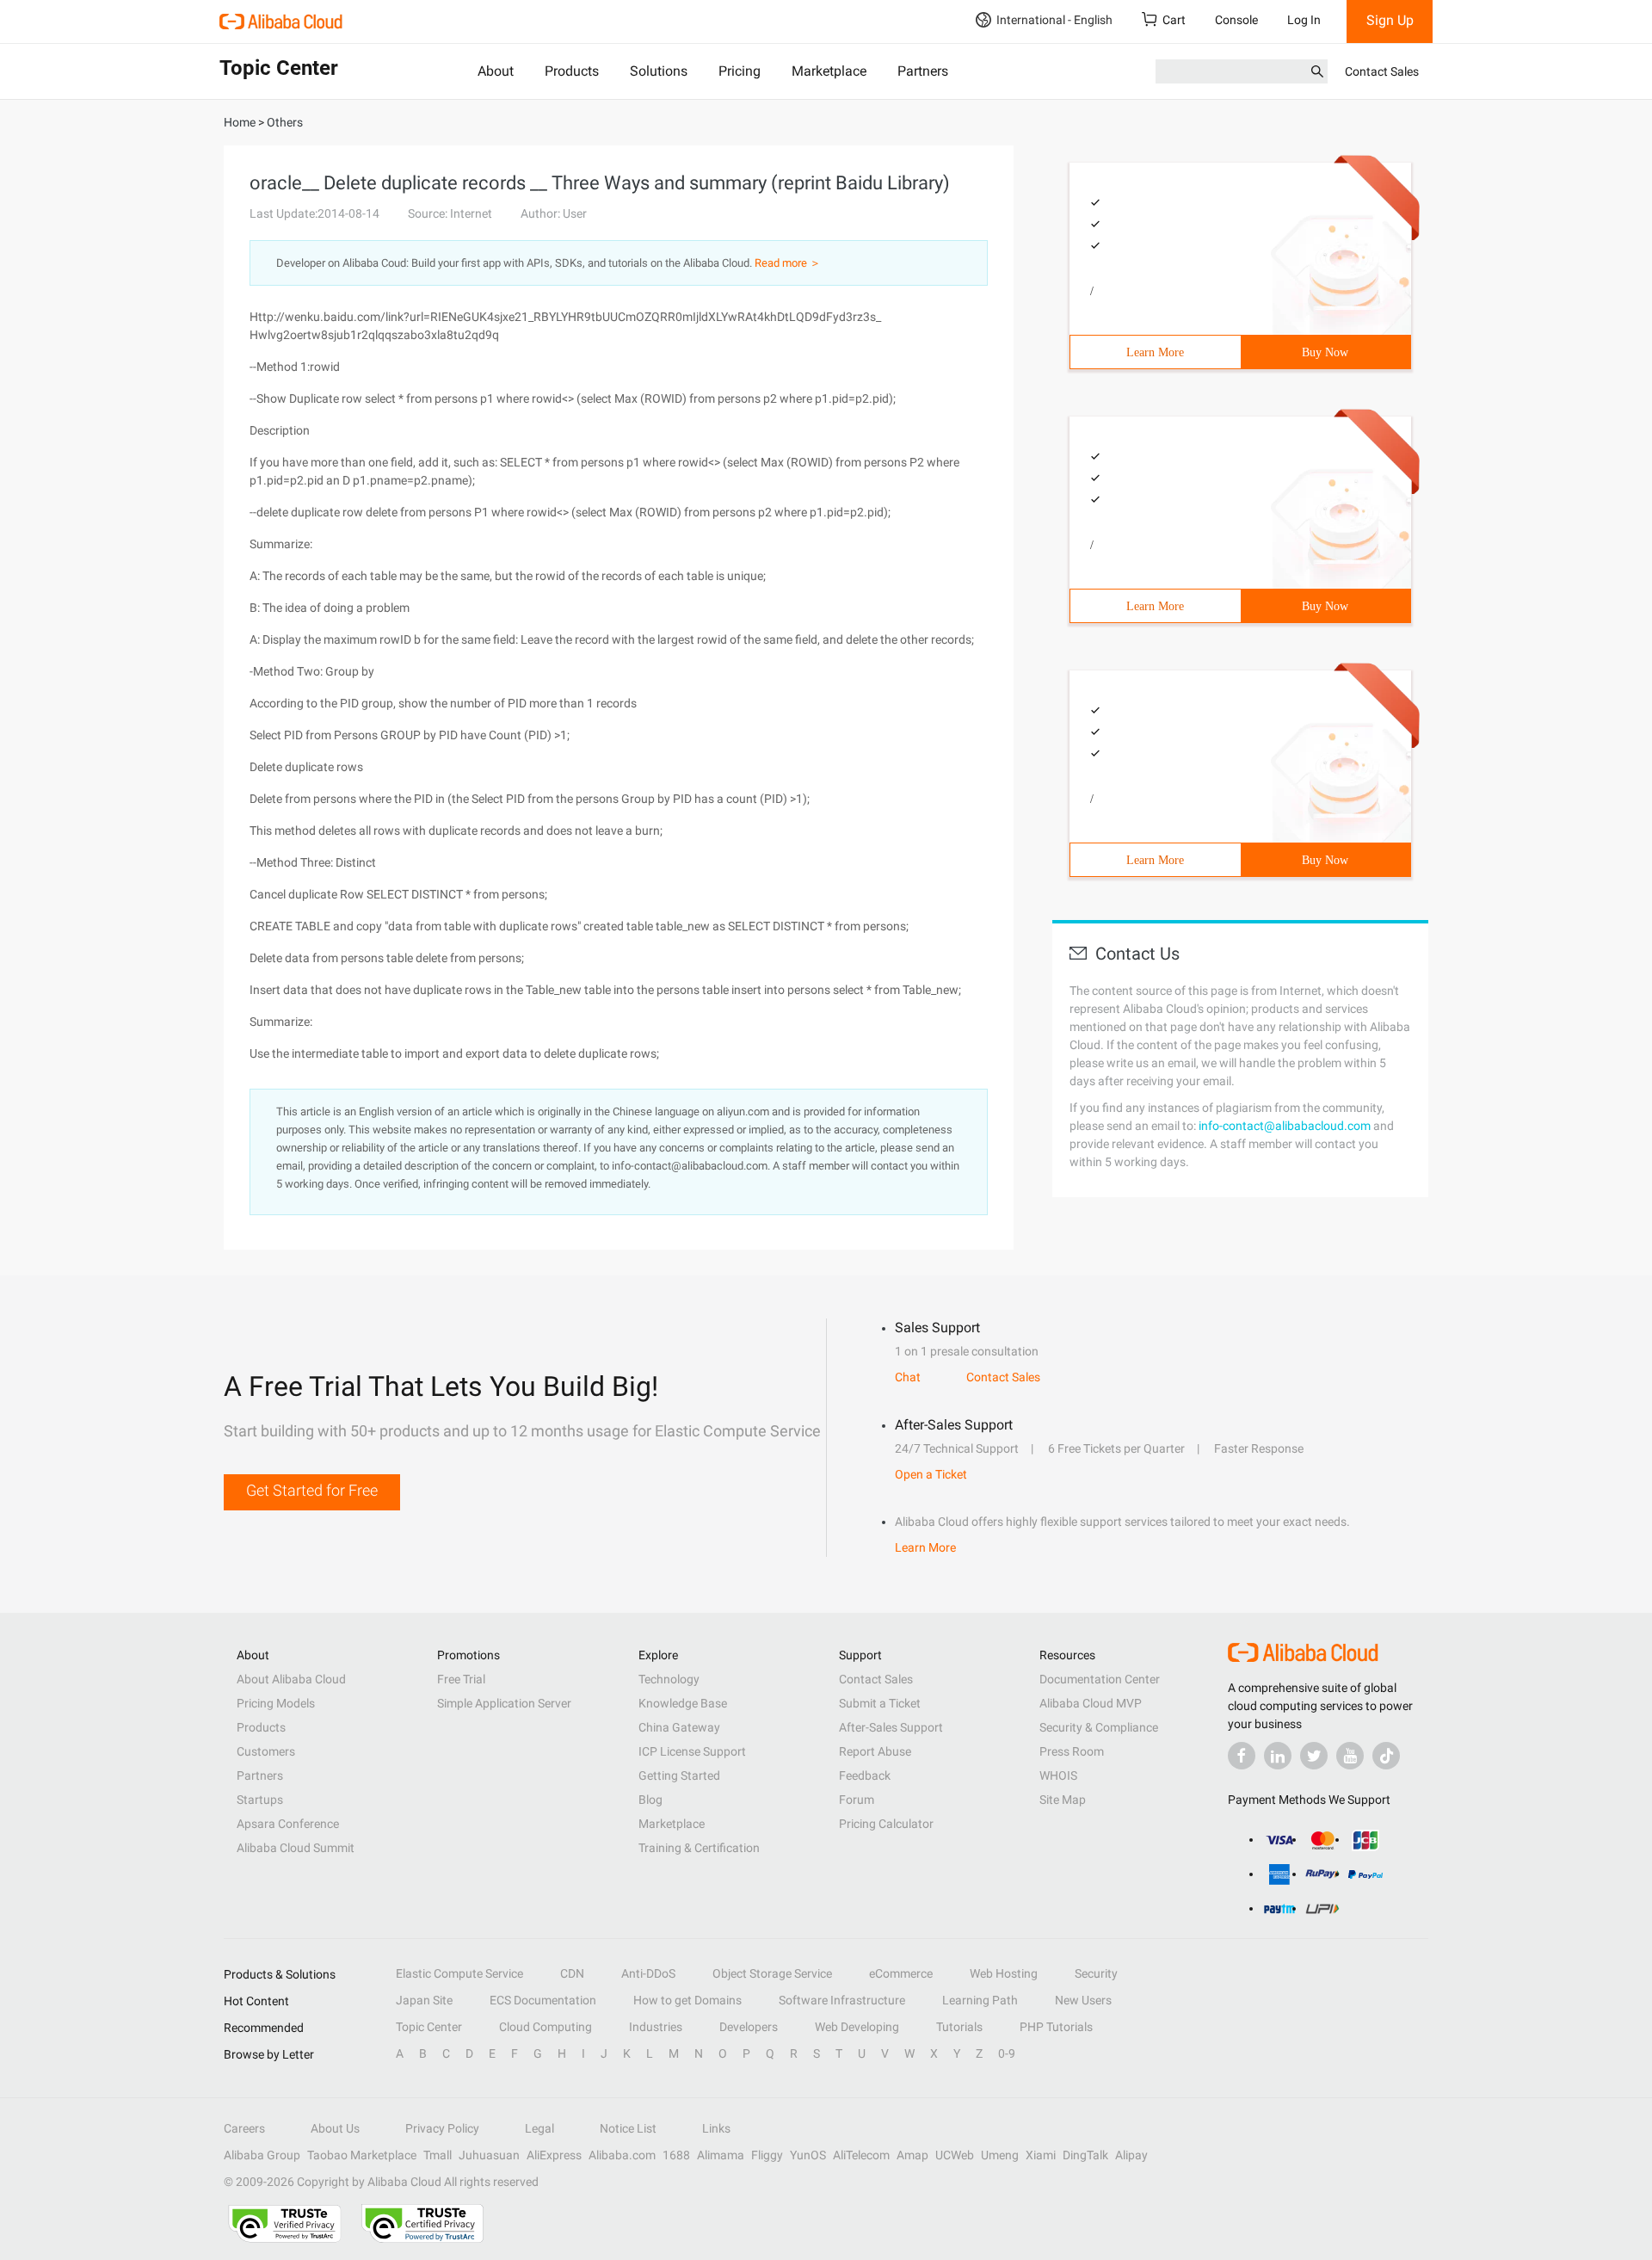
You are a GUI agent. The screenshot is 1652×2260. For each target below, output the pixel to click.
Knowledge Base (683, 1703)
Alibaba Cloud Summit (296, 1848)
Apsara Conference (288, 1824)
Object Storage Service (772, 1973)
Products (572, 71)
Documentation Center (1100, 1679)
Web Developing (857, 2027)
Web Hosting (1004, 1973)
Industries (656, 2027)
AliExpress (554, 2155)
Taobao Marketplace (362, 2155)
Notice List (628, 2128)
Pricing (740, 71)
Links (716, 2128)
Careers (244, 2128)
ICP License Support (692, 1751)
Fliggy (767, 2155)
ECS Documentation (543, 2000)
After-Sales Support (891, 1727)
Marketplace (829, 71)
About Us (335, 2128)
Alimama (721, 2155)
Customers (266, 1751)
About (496, 71)
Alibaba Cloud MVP (1091, 1703)
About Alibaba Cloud (291, 1679)
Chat (908, 1377)
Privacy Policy (442, 2128)
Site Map (1063, 1800)
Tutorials (959, 2027)
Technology (669, 1679)
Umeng (1000, 2155)
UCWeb (955, 2155)
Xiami (1041, 2155)
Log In (1304, 20)
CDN (572, 1973)
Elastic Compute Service (459, 1973)
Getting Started (679, 1775)
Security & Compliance (1099, 1727)
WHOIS (1058, 1775)
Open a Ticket (931, 1474)
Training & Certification (699, 1848)
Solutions (659, 71)
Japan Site (424, 2000)
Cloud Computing (546, 2027)
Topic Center (429, 2027)
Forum (857, 1800)
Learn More (1155, 352)
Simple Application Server (504, 1703)
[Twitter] (1314, 1756)
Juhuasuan (489, 2155)
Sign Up (1390, 20)
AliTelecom (861, 2155)
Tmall (438, 2155)
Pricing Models (276, 1703)
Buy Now (1325, 352)
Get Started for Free (312, 1490)
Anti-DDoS (648, 1973)
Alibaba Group (262, 2155)
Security (1096, 1973)
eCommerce (901, 1973)
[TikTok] (1386, 1756)
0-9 (1007, 2053)
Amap (912, 2155)
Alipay (1131, 2155)
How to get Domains (687, 2000)
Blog (650, 1800)
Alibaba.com (622, 2155)
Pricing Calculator (886, 1824)
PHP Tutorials (1056, 2027)
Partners (923, 71)
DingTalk (1085, 2155)
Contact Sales (1382, 71)
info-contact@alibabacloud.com (1285, 1126)
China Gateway (679, 1727)
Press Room (1072, 1751)
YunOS (808, 2155)
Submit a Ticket (880, 1703)
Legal (539, 2128)
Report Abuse (875, 1751)
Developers (749, 2027)
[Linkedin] (1278, 1756)
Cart (1174, 20)
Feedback (865, 1775)
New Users (1083, 2000)
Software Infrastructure (842, 2000)
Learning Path (980, 2000)
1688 (676, 2155)
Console (1236, 20)
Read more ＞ (788, 263)
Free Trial (461, 1679)
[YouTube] (1350, 1756)
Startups (260, 1800)
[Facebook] (1242, 1756)
